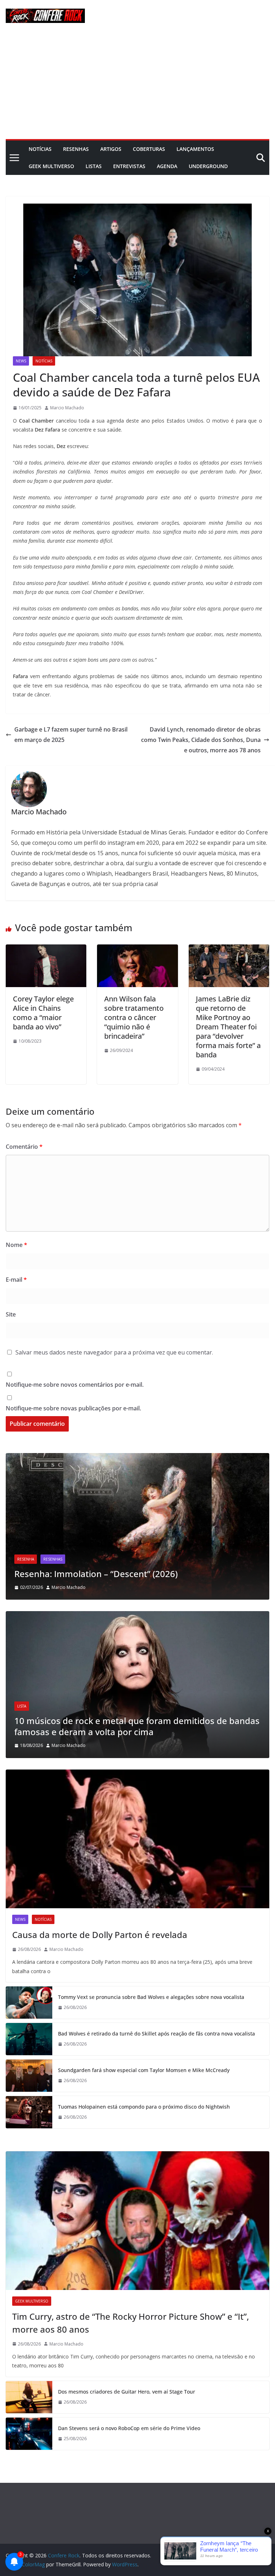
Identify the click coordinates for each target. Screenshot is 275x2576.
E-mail (16, 1280)
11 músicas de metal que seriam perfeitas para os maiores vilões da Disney (134, 1726)
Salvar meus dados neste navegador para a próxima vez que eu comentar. (114, 1352)
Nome (16, 1245)
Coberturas (149, 149)
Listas (94, 166)
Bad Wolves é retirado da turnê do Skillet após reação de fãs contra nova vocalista (156, 2034)
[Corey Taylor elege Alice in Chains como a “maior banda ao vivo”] (46, 949)
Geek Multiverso (51, 166)
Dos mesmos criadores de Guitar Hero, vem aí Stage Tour (127, 2392)
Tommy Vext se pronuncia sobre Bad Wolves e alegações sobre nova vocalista (151, 1997)
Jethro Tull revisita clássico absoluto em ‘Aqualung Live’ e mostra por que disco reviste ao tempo (130, 1568)
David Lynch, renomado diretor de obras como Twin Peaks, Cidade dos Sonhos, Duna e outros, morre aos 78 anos (201, 740)
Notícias (40, 149)
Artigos (111, 149)
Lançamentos (195, 149)
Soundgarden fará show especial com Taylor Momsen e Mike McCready (144, 2070)
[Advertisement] (137, 85)
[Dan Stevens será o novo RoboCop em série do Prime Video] (29, 2434)
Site (11, 1314)
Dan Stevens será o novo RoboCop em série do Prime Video (129, 2428)
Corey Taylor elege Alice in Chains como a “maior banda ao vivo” (43, 1013)
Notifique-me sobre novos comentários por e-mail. (75, 1385)
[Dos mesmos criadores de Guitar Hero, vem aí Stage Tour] (29, 2397)
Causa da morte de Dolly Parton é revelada (100, 1935)
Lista (22, 1706)
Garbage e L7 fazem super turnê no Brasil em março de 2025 (71, 735)
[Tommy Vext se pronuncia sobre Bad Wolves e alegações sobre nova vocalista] (29, 2003)
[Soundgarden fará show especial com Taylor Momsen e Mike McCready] (29, 2076)
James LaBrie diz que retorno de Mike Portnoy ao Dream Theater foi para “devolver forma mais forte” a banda (228, 1027)
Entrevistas (129, 166)
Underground (208, 166)
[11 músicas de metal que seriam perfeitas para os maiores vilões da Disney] (137, 1616)
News (21, 361)
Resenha (26, 1548)
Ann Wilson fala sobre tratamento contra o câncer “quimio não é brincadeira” (134, 1017)
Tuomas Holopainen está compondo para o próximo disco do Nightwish (144, 2107)
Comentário (24, 1147)
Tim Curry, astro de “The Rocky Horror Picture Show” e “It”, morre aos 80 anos (131, 2323)
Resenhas (76, 149)
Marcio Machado (67, 408)
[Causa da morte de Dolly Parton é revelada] (137, 1839)
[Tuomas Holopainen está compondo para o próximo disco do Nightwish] (29, 2112)
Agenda (167, 166)
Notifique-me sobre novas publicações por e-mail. (73, 1408)
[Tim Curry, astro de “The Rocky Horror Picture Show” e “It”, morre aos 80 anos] (137, 2221)
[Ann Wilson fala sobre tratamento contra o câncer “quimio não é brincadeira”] (137, 949)
